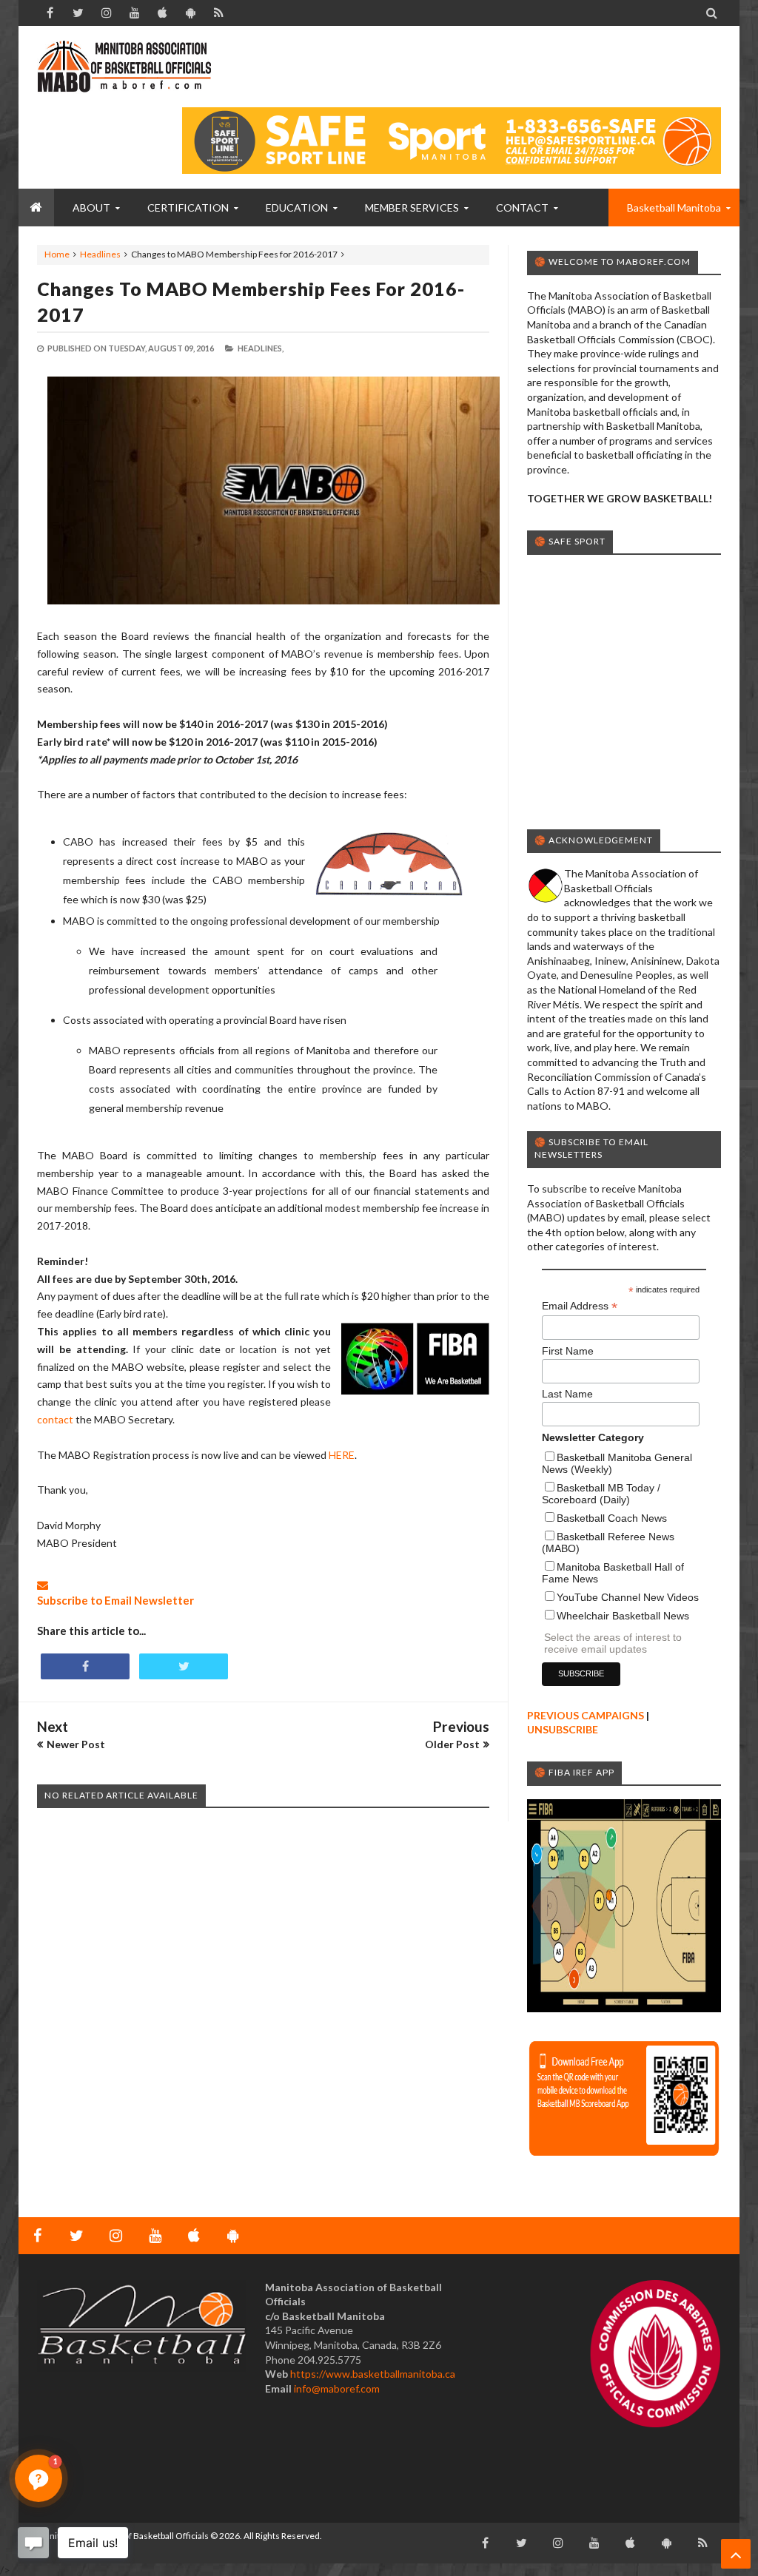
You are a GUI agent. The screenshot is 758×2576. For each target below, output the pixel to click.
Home (57, 254)
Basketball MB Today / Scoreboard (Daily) (601, 1494)
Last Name (567, 1394)
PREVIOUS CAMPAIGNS (586, 1715)
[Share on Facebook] (85, 1666)
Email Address (580, 1306)
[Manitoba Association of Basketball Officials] (124, 74)
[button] (38, 2478)
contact (55, 1419)
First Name (568, 1351)
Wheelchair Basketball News (623, 1616)
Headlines (100, 254)
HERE (342, 1455)
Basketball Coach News (612, 1518)
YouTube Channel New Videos (628, 1597)
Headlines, (261, 348)
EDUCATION (297, 208)
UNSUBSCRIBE (563, 1729)
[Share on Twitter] (184, 1666)
